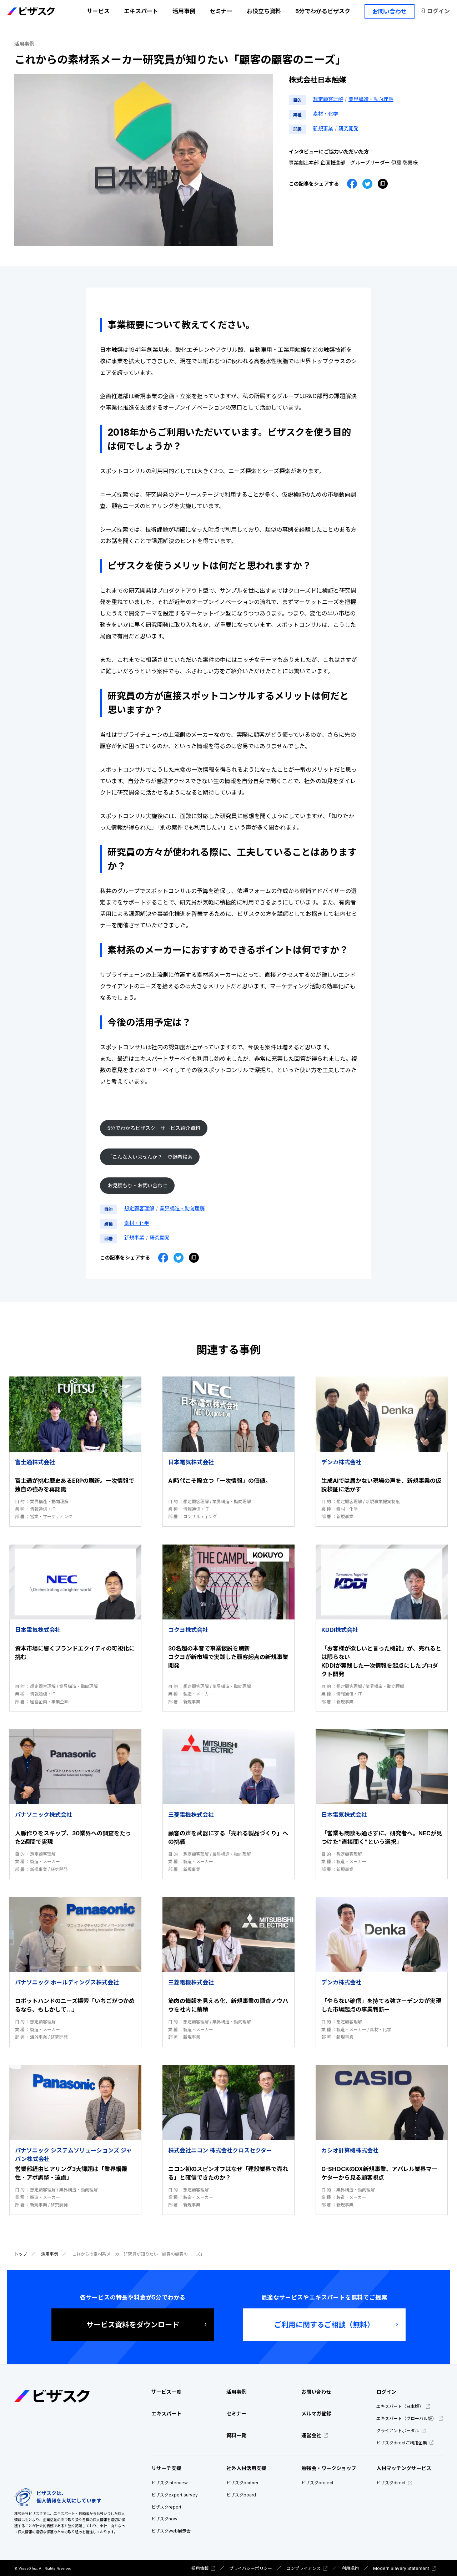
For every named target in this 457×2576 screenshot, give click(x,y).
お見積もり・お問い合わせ (137, 1185)
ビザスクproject (317, 2483)
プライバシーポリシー (251, 2568)
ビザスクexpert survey (175, 2495)
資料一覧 (236, 2435)
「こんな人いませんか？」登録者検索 (150, 1157)
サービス (98, 11)
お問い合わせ (390, 11)
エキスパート (141, 11)
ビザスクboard (241, 2495)
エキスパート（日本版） (400, 2406)
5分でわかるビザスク (323, 11)
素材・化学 (326, 114)
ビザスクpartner (242, 2483)
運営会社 (311, 2435)
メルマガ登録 (316, 2413)
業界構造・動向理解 (371, 99)
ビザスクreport (166, 2507)
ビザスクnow (164, 2519)
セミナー (221, 11)
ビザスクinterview (170, 2483)
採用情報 (200, 2568)
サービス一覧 (166, 2392)
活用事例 (184, 11)
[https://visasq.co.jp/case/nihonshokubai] (383, 184)
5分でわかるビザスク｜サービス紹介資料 (154, 1128)
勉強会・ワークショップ (329, 2468)
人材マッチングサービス (404, 2468)
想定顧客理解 (328, 99)
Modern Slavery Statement (401, 2568)
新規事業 (323, 128)
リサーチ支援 (166, 2468)
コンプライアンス (303, 2568)
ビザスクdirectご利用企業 (402, 2443)
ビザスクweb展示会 (171, 2531)
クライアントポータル (398, 2431)
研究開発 (348, 128)
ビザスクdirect (391, 2483)
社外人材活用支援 (246, 2468)
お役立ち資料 (264, 11)
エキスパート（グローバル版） (406, 2418)
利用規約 (350, 2568)
